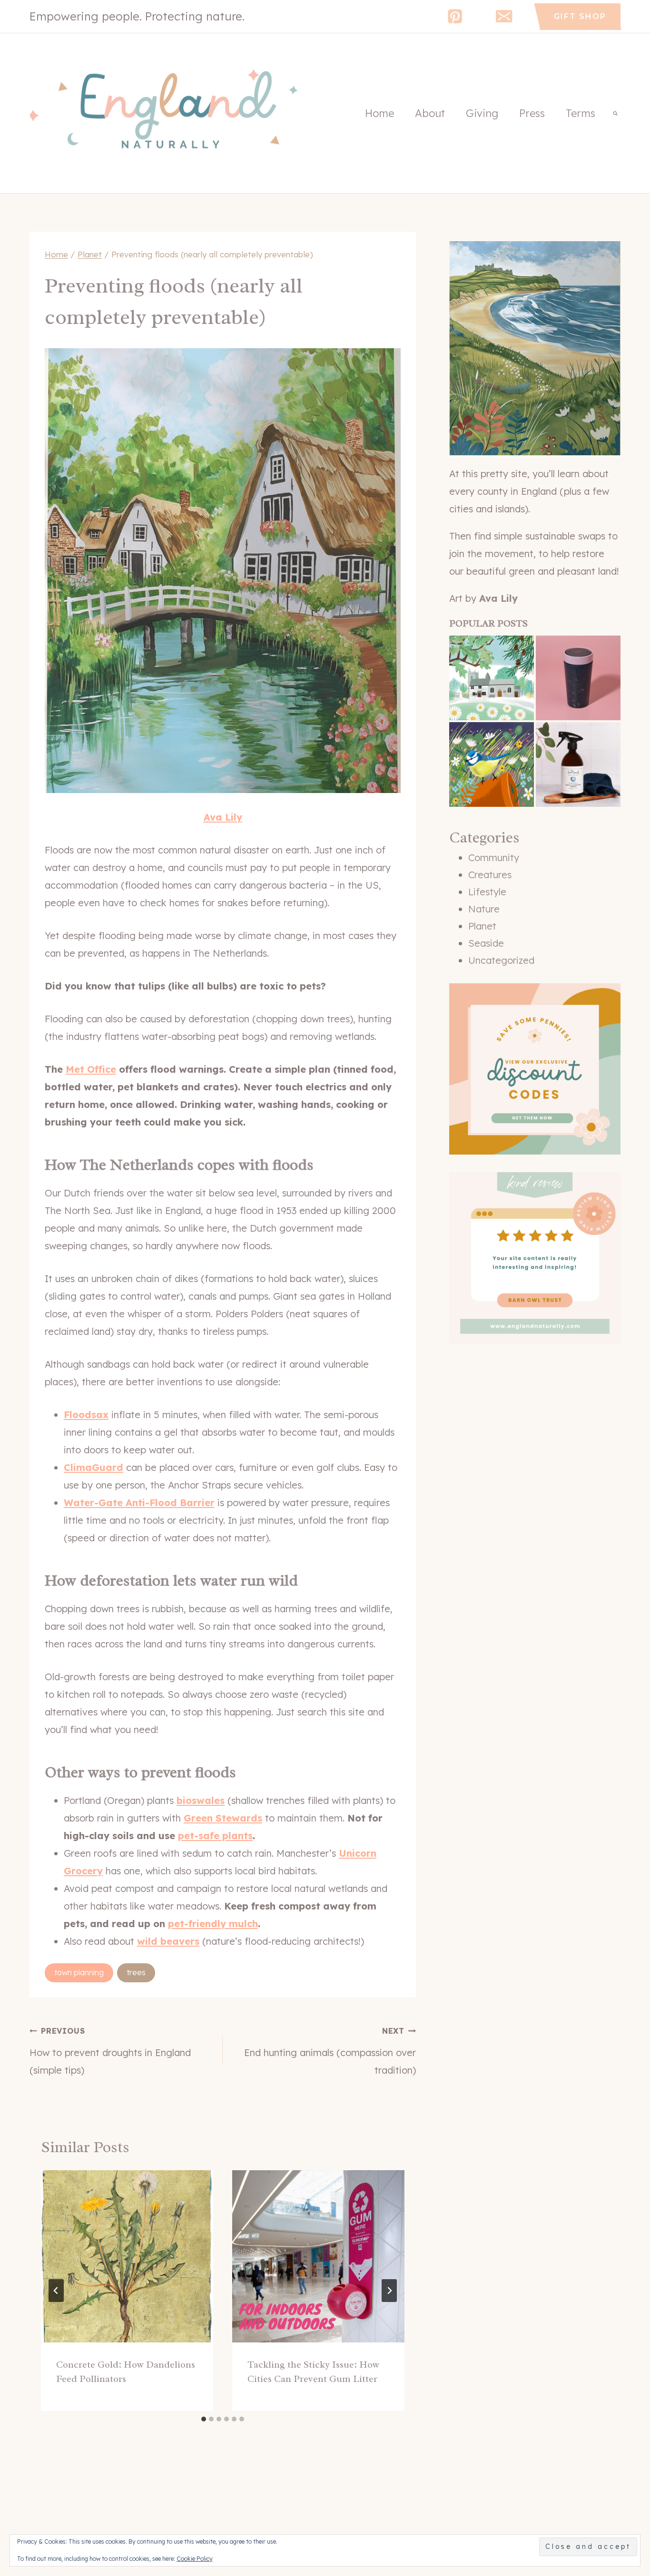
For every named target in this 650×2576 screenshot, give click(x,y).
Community (494, 857)
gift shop (580, 16)
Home (379, 113)
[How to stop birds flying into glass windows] (492, 764)
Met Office (91, 1069)
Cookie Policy (195, 2559)
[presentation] (127, 2256)
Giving (482, 113)
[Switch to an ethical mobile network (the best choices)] (492, 678)
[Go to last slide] (56, 2291)
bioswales (201, 1800)
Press (532, 113)
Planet (482, 926)
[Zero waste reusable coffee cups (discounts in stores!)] (578, 678)
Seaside (486, 943)
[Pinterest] (455, 16)
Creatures (490, 875)
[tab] (204, 2419)
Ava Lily (223, 817)
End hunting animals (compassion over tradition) (330, 2051)
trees (136, 1972)
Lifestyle (487, 892)
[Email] (504, 16)
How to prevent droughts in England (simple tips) (110, 2051)
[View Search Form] (615, 113)
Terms (581, 113)
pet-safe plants (215, 1836)
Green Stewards (223, 1818)
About (430, 113)
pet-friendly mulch (213, 1924)
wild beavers (168, 1941)
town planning (79, 1972)
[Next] (389, 2291)
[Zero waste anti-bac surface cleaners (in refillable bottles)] (578, 764)
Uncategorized (501, 960)
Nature (484, 909)
